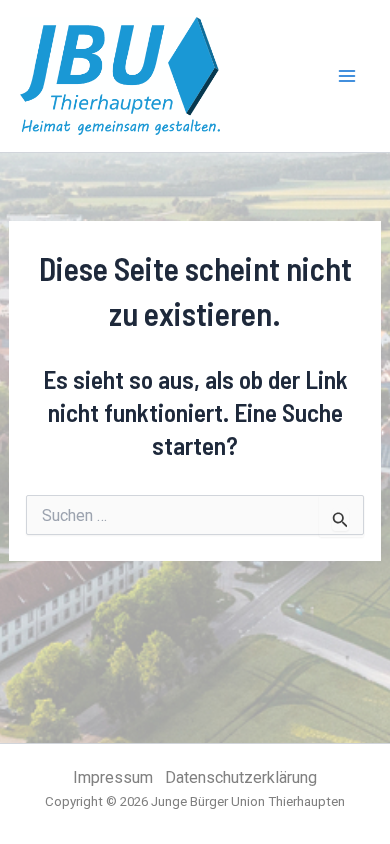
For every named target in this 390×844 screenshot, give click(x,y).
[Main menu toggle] (348, 76)
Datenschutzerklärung (241, 777)
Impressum (113, 777)
